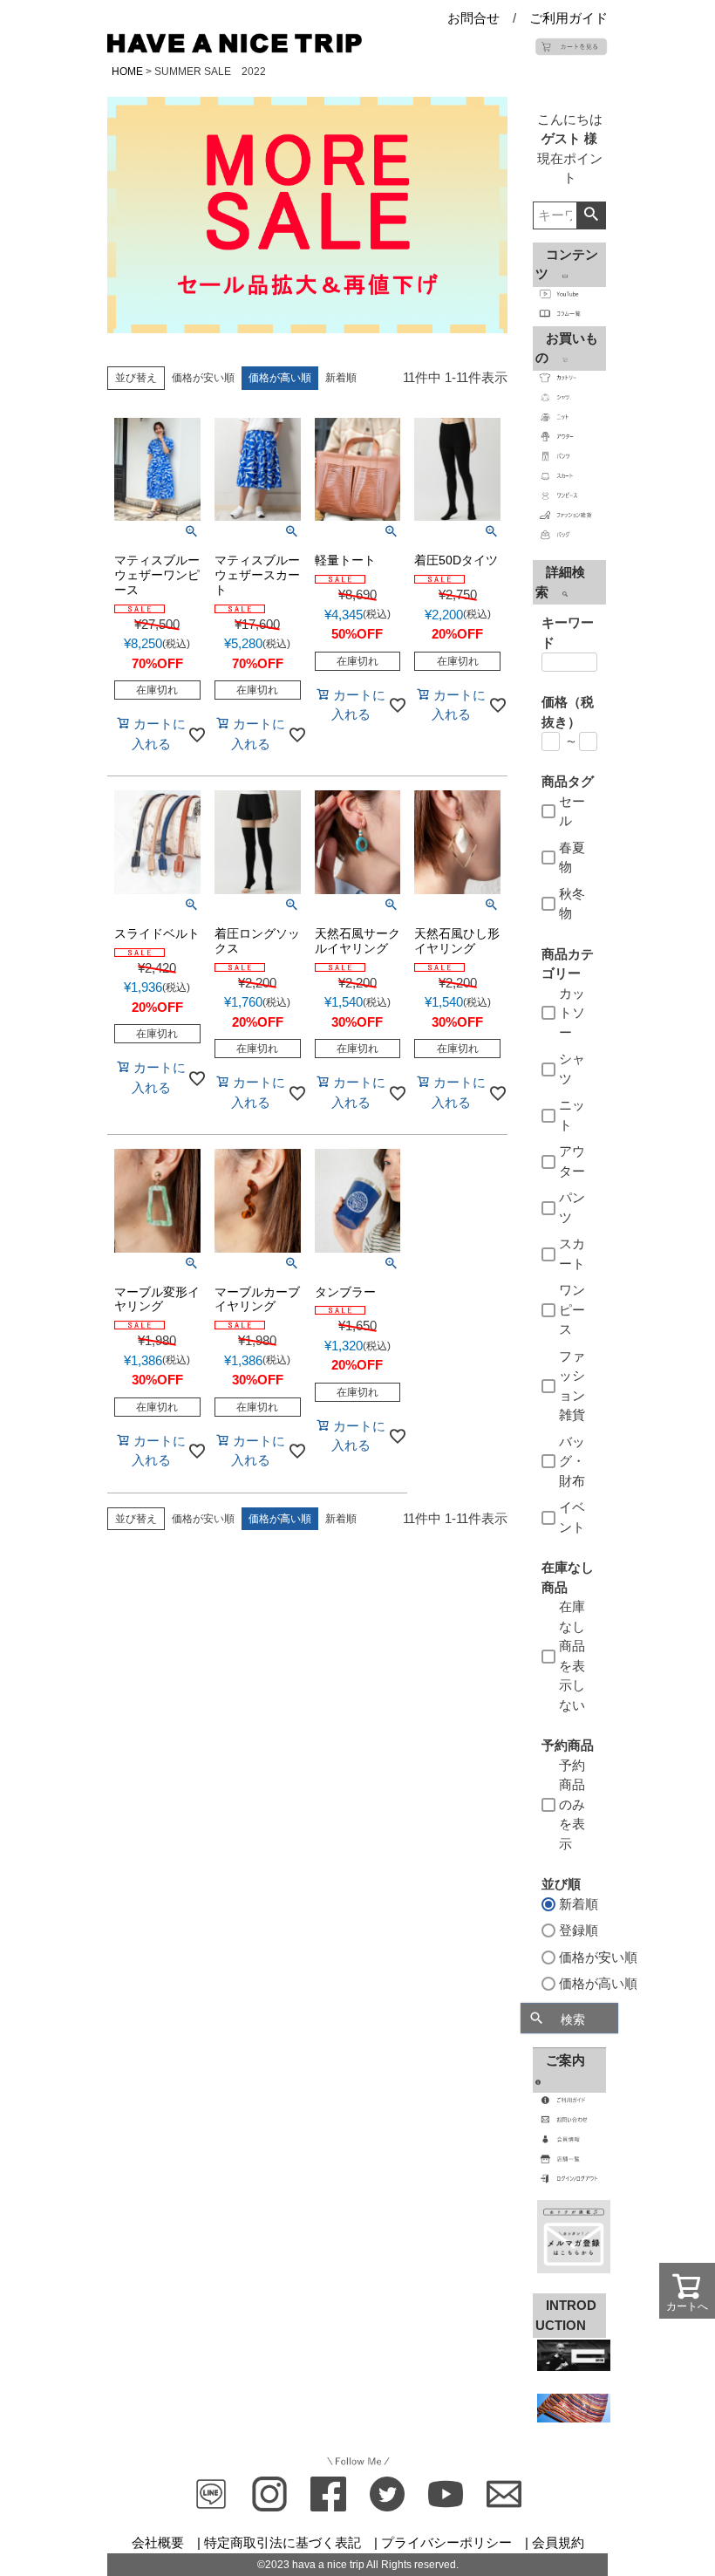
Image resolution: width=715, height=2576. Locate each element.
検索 (591, 215)
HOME (127, 72)
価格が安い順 (203, 378)
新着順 (341, 378)
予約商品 (568, 1745)
